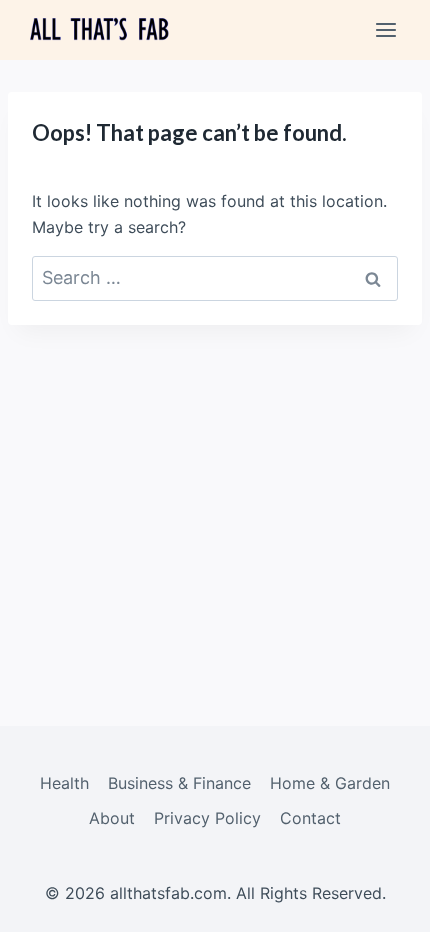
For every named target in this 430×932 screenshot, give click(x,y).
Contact (310, 818)
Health (64, 783)
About (112, 818)
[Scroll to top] (380, 902)
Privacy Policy (207, 818)
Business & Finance (179, 783)
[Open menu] (385, 29)
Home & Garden (330, 783)
